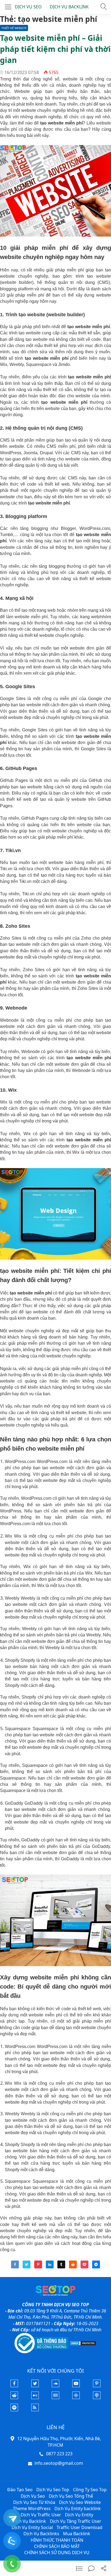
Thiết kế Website (14, 28)
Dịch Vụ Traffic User (41, 2515)
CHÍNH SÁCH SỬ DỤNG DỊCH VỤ (57, 2553)
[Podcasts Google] (76, 2397)
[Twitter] (35, 2386)
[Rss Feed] (35, 2410)
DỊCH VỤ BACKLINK (69, 7)
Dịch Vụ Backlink (29, 2521)
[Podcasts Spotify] (14, 2410)
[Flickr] (35, 2397)
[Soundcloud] (55, 2386)
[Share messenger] (96, 2267)
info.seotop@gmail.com (59, 2463)
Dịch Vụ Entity (79, 2515)
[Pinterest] (97, 2386)
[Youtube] (76, 2386)
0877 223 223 (59, 2454)
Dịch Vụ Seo (33, 2496)
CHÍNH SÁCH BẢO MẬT (57, 2546)
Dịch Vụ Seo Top (53, 2490)
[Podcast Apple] (97, 2397)
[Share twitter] (27, 2267)
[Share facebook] (15, 2267)
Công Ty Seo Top (90, 2490)
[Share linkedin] (50, 2267)
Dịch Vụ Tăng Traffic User (76, 2521)
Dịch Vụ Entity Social (32, 2527)
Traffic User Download (79, 2527)
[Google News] (55, 2397)
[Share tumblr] (61, 2267)
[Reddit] (14, 2397)
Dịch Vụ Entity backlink (78, 2508)
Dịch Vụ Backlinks (41, 2534)
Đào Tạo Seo (20, 2490)
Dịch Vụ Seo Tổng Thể (71, 2496)
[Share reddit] (73, 2267)
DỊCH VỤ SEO (28, 7)
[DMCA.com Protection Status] (83, 2343)
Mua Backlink (77, 2534)
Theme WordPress (32, 2508)
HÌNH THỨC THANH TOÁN (57, 2540)
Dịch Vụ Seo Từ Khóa (34, 2502)
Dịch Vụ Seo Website (80, 2502)
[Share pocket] (84, 2267)
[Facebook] (14, 2386)
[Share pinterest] (38, 2267)
